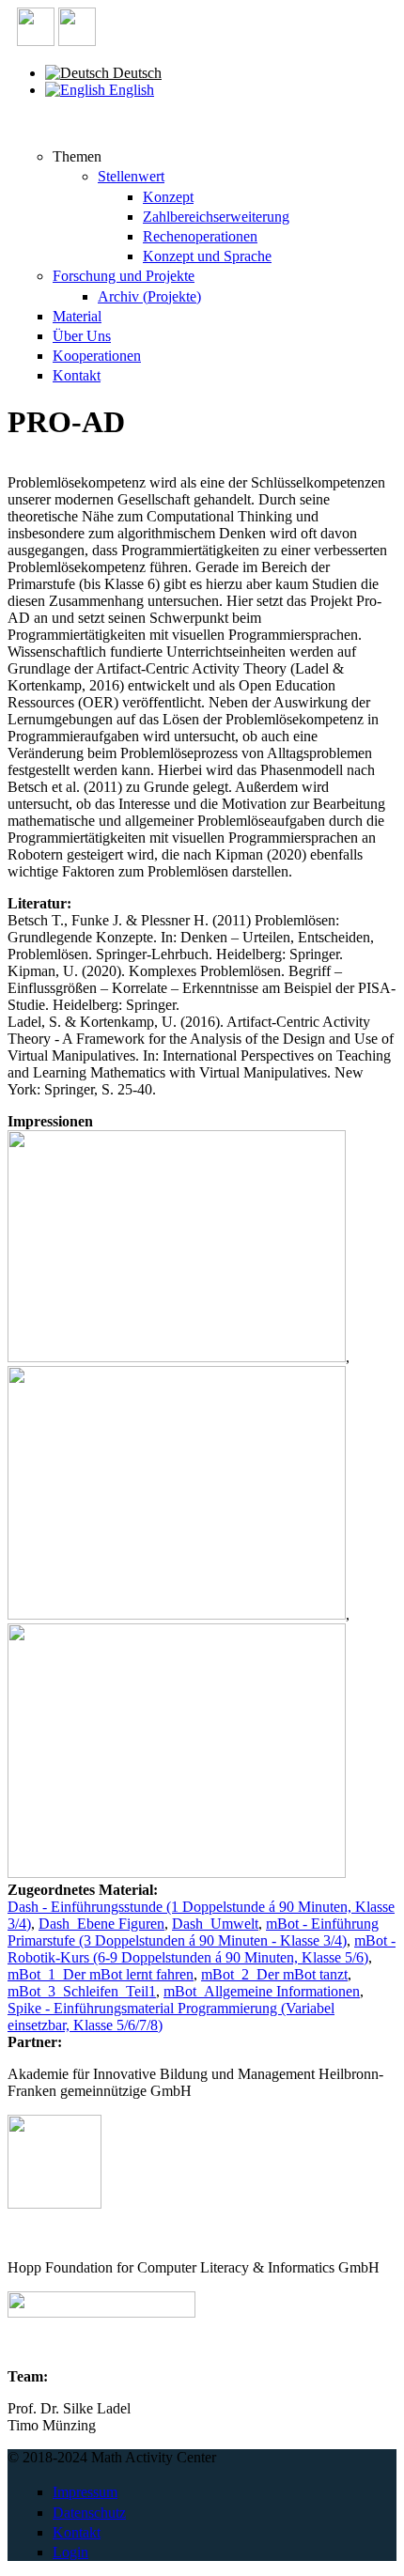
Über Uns (82, 336)
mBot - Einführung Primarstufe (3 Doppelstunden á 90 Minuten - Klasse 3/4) (193, 1932)
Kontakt (77, 375)
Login (70, 2552)
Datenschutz (89, 2513)
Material (77, 316)
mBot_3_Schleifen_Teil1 (82, 1991)
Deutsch (135, 73)
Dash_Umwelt (215, 1924)
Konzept (168, 197)
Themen (77, 156)
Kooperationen (97, 356)
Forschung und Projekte (124, 276)
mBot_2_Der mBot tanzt (274, 1974)
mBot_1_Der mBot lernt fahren (101, 1974)
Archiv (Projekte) (149, 296)
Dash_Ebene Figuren (101, 1924)
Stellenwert (131, 176)
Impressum (85, 2492)
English (130, 90)
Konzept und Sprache (207, 256)
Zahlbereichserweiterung (216, 217)
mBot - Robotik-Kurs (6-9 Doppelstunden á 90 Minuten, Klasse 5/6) (202, 1949)
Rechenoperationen (200, 236)
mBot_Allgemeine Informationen (262, 1991)
